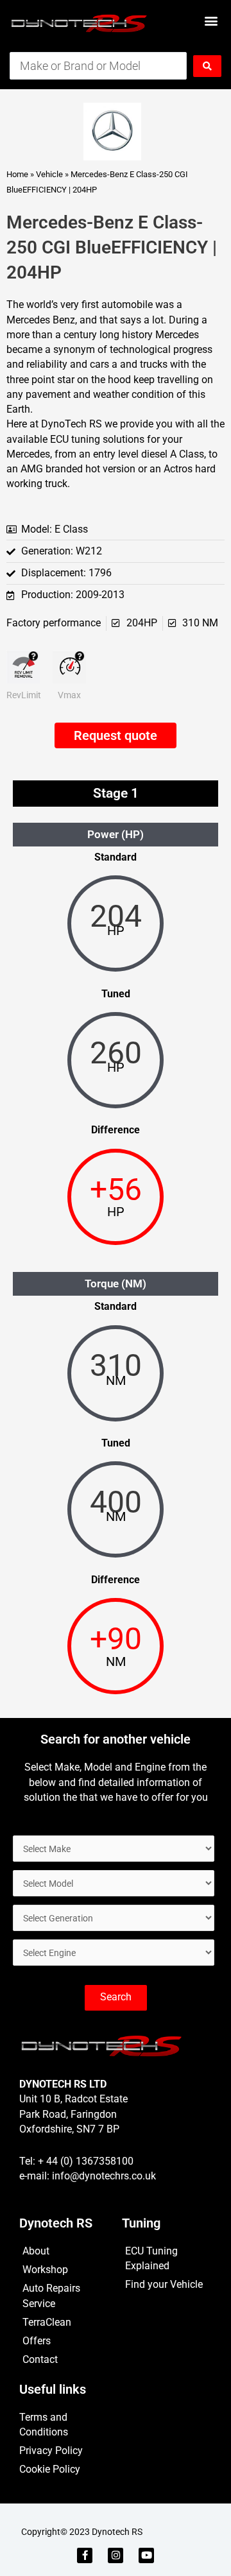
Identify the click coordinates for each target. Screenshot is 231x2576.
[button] (211, 20)
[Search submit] (207, 66)
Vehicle (49, 174)
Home (17, 174)
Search (116, 1997)
